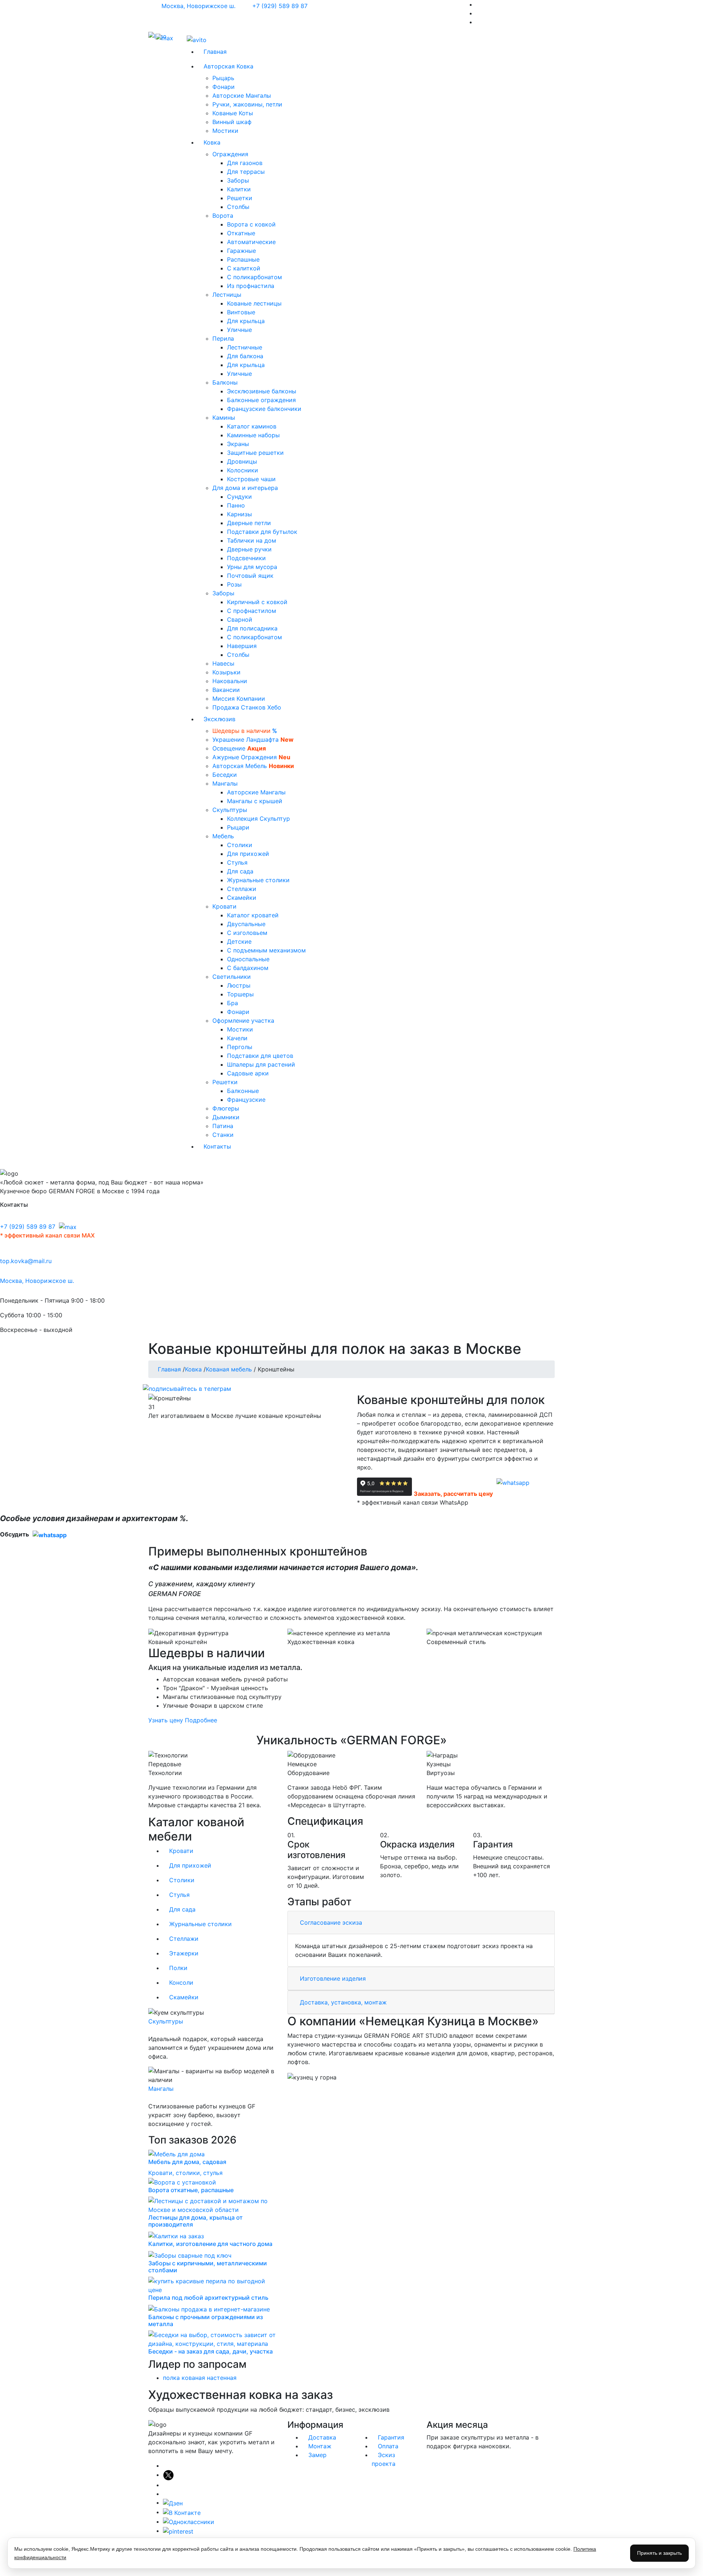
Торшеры (240, 994)
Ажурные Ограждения (251, 757)
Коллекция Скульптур (258, 819)
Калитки (239, 189)
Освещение (239, 748)
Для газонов (245, 163)
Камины (225, 418)
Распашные (243, 259)
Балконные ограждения (261, 400)
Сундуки (239, 497)
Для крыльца (246, 321)
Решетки (240, 198)
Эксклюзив (222, 719)
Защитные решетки (255, 453)
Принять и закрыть (659, 2553)
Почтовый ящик (250, 576)
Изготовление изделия (333, 1978)
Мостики (225, 131)
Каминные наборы (253, 435)
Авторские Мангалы (242, 96)
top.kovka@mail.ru (26, 1261)
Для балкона (245, 356)
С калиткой (244, 268)
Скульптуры (231, 810)
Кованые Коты (233, 113)
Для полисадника (252, 628)
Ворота (224, 216)
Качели (237, 1038)
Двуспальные (246, 924)
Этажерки (183, 1953)
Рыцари (238, 827)
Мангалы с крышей (255, 801)
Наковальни (230, 681)
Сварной (240, 619)
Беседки (225, 775)
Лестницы (228, 295)
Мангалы (226, 783)
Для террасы (246, 172)
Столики (240, 845)
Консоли (180, 1982)
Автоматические (251, 242)
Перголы (240, 1047)
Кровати (225, 906)
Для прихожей (248, 854)
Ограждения (231, 154)
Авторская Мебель (253, 766)
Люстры (239, 985)
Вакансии (226, 690)
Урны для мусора (252, 567)
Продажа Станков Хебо (247, 707)
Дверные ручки (249, 549)
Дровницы (242, 461)
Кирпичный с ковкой (257, 602)
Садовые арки (248, 1073)
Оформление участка (244, 1021)
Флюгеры (226, 1108)
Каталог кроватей (253, 915)
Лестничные (245, 347)
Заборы (238, 180)
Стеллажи (242, 889)
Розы (234, 584)
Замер (317, 2455)
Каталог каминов (252, 426)
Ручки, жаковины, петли (247, 104)
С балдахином (248, 968)
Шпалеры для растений (261, 1064)
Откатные (241, 233)
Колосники (243, 470)
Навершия (242, 646)
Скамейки (242, 898)
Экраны (238, 444)
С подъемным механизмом (266, 950)
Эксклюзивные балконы (262, 391)
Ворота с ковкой (251, 224)
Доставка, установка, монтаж (343, 2002)
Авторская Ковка (231, 66)
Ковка (214, 142)
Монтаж (319, 2446)
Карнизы (239, 514)
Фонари (224, 87)
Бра (233, 1003)
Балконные (243, 1091)
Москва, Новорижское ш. (199, 6)
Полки (177, 1968)
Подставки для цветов (260, 1056)
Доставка (321, 2437)
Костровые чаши (251, 479)
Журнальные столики (258, 880)
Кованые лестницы (254, 303)
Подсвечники (246, 558)
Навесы (223, 663)
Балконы (226, 382)
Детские (239, 941)
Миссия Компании (239, 699)
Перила (224, 338)
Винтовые (241, 312)
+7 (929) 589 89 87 (280, 6)
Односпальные (248, 959)
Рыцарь (223, 78)
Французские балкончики (264, 409)
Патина (223, 1126)
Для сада (240, 871)
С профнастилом (252, 611)
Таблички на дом (252, 540)
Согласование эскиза (331, 1922)
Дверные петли (249, 523)
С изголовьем (247, 933)
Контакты (217, 1146)
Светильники (233, 977)
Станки (223, 1135)
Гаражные (241, 251)
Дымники (226, 1117)
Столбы (238, 207)
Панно (236, 505)
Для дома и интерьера (246, 488)
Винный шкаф (232, 122)
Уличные (239, 330)
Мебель (224, 836)
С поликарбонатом (254, 277)
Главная (215, 52)
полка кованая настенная (200, 2378)
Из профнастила (251, 286)
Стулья (237, 862)
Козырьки (226, 672)
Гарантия (390, 2437)
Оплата (387, 2446)
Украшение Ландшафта (253, 740)
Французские (246, 1100)
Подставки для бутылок (262, 532)
